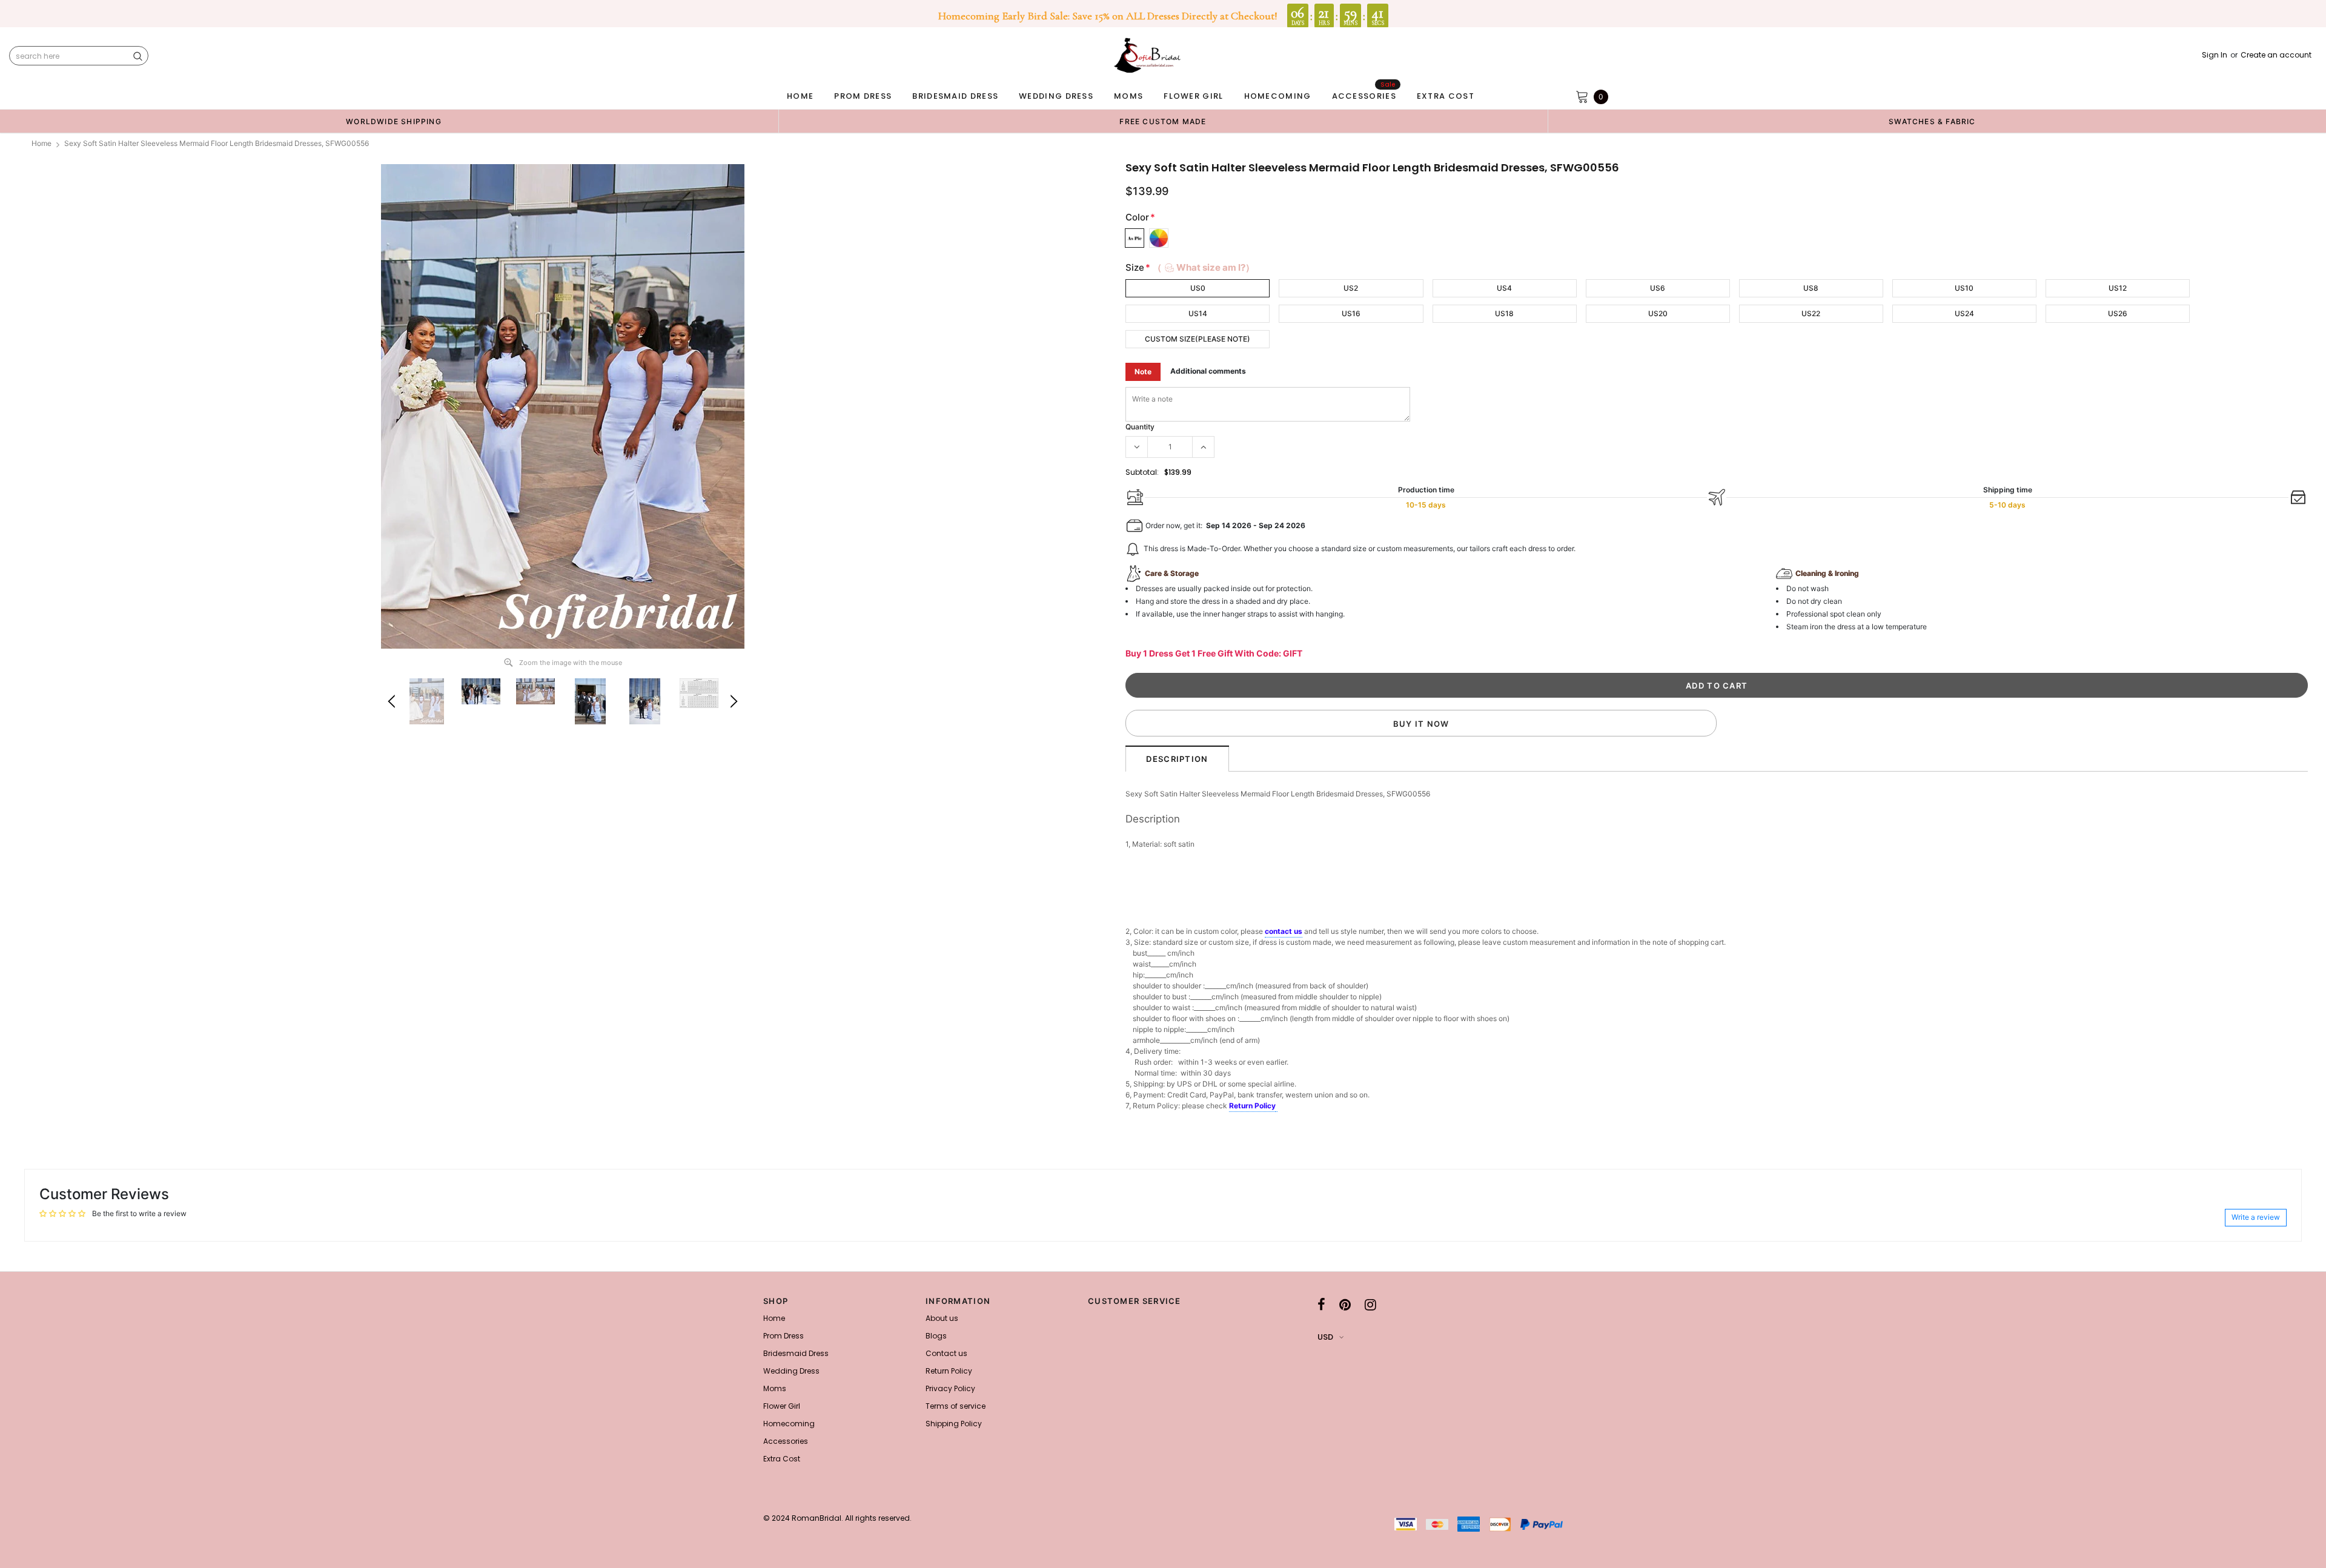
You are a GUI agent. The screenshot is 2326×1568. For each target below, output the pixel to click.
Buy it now (1421, 724)
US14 (1198, 313)
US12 (2118, 288)
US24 (1964, 313)
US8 (1811, 288)
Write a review (2256, 1217)
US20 (1658, 313)
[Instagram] (1370, 1305)
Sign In (2215, 55)
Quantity (1140, 427)
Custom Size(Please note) (1198, 339)
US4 (1504, 288)
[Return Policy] (1277, 1107)
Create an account (2276, 55)
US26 (2118, 313)
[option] (394, 121)
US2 (1351, 288)
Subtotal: (1142, 472)
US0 (1198, 288)
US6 (1658, 288)
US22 (1811, 313)
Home (41, 143)
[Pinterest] (1345, 1305)
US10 (1964, 288)
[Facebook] (1321, 1305)
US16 (1351, 313)
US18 (1504, 313)
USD (1325, 1337)
